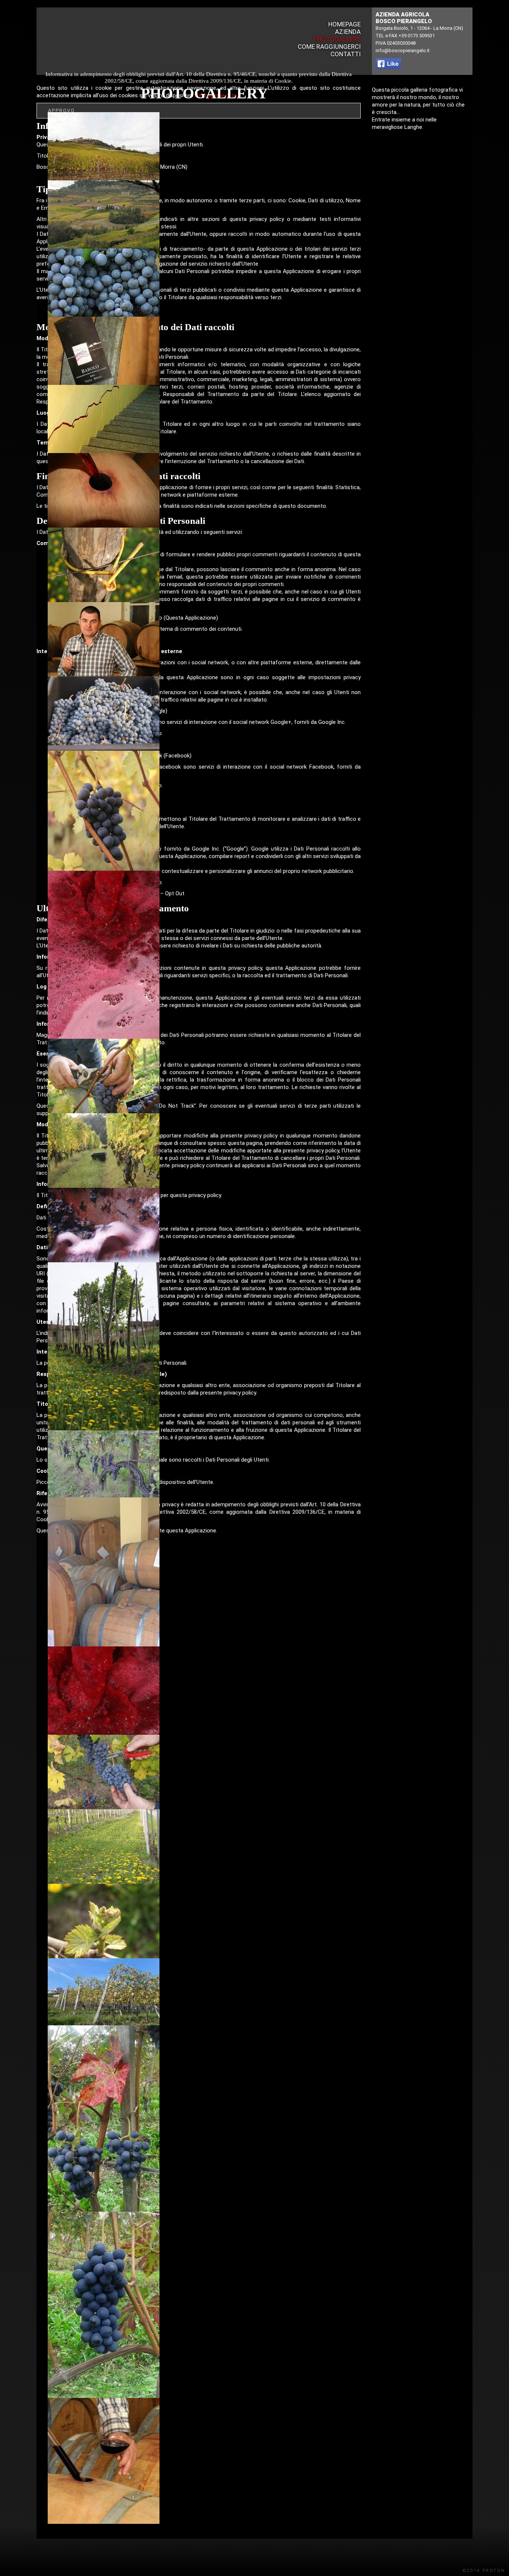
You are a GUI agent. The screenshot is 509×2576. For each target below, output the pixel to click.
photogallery (337, 39)
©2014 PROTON (484, 2570)
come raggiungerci (329, 47)
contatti (346, 54)
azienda (348, 32)
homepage (344, 24)
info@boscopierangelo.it (403, 50)
